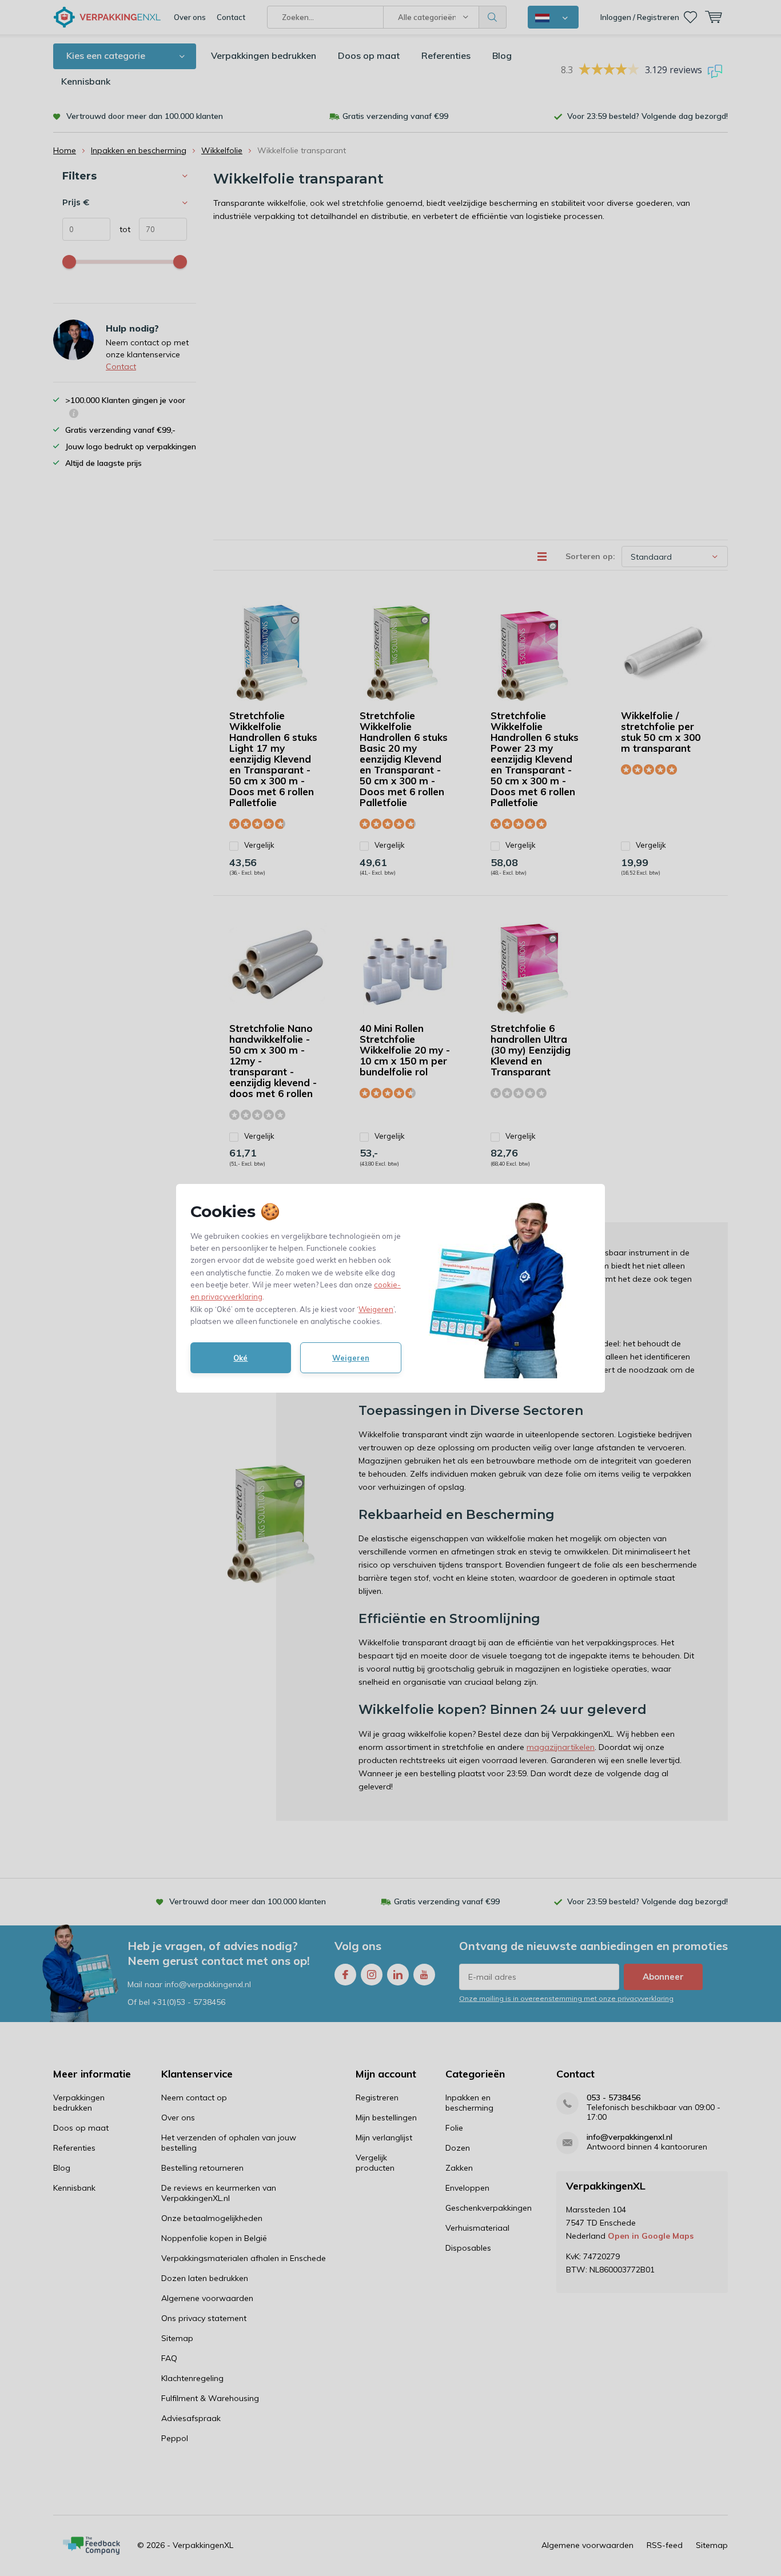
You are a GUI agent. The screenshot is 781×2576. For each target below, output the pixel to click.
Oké (240, 1358)
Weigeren (376, 1309)
